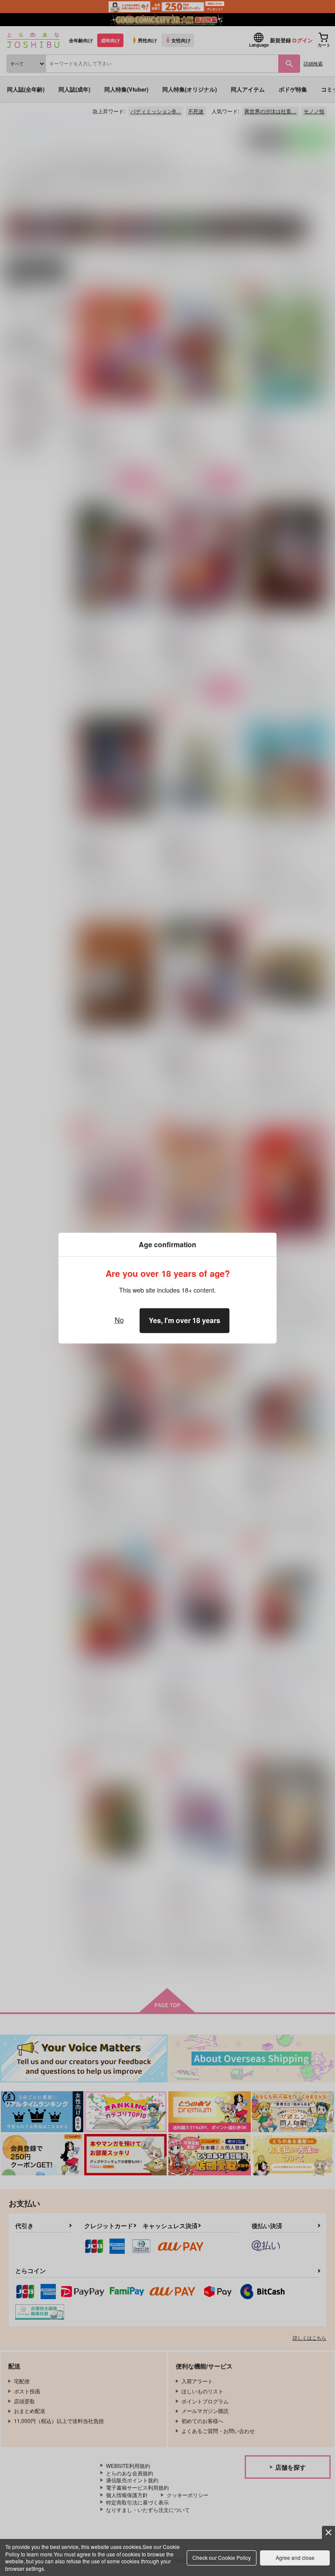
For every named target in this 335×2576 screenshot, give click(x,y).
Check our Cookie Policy (222, 2557)
